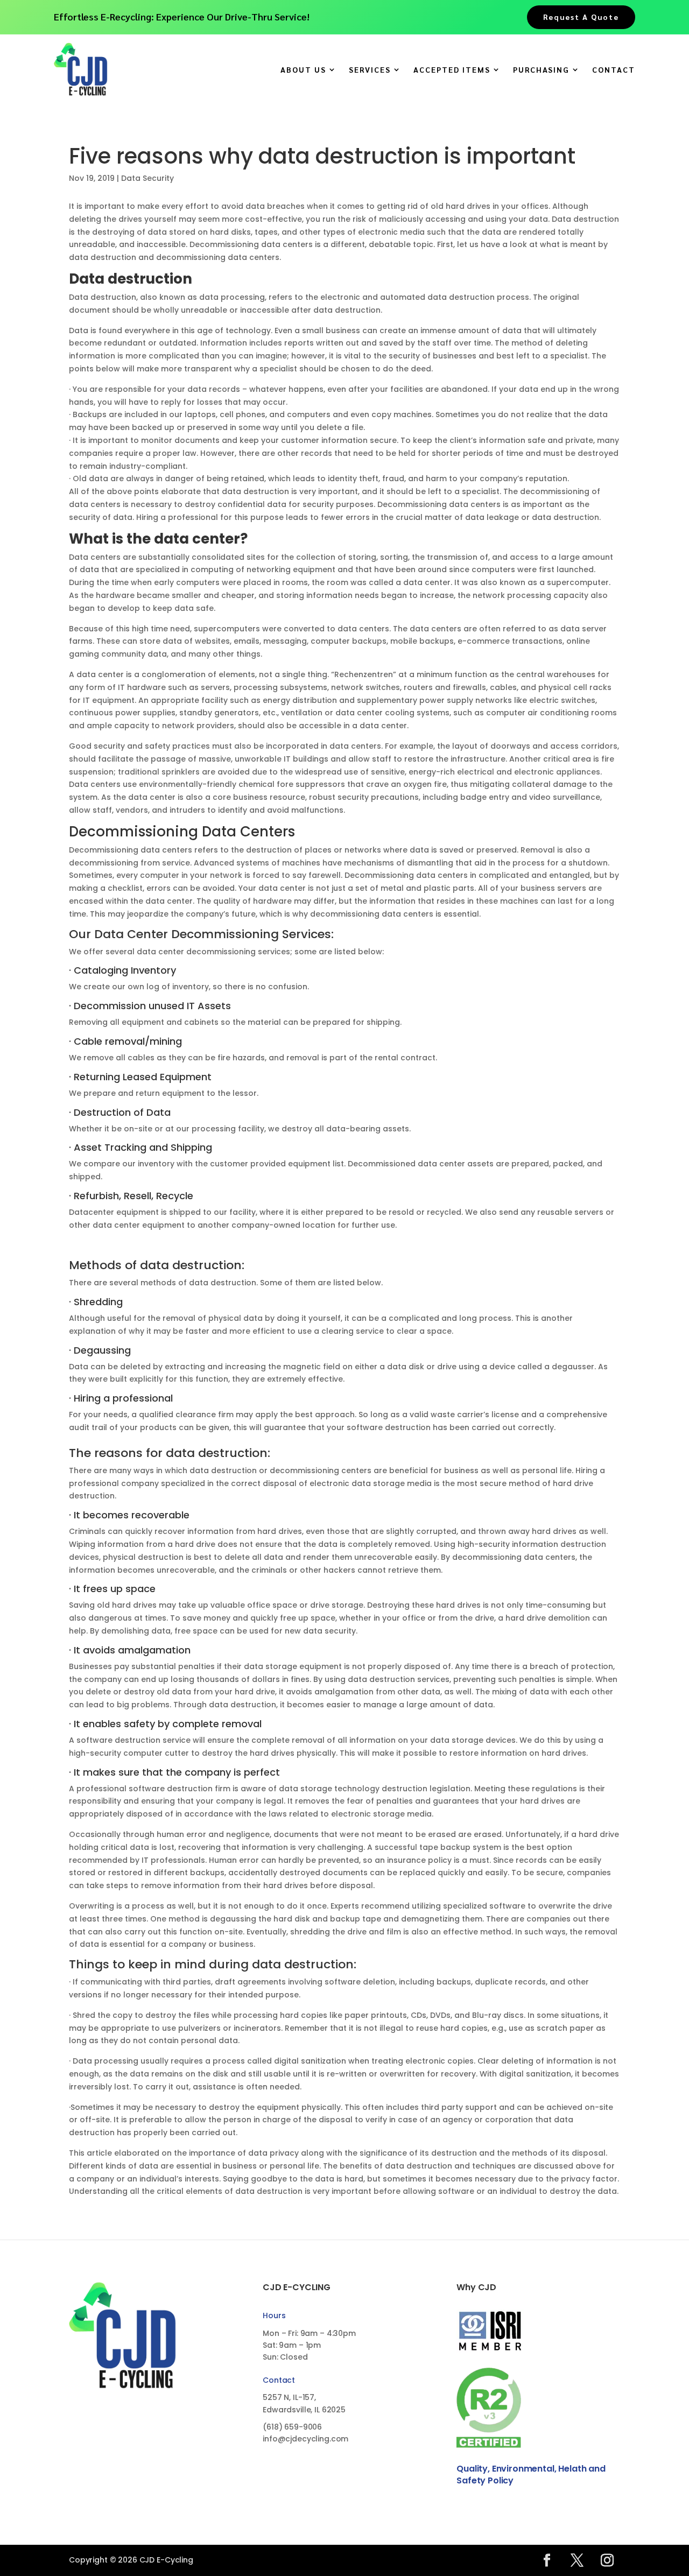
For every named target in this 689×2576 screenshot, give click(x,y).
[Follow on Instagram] (607, 2560)
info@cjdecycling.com (305, 2439)
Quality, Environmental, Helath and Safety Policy (531, 2475)
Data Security (147, 178)
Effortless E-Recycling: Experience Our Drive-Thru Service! (182, 16)
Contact (614, 70)
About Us (303, 70)
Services (370, 70)
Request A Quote (581, 17)
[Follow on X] (577, 2560)
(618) (292, 2427)
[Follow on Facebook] (547, 2560)
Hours (274, 2315)
